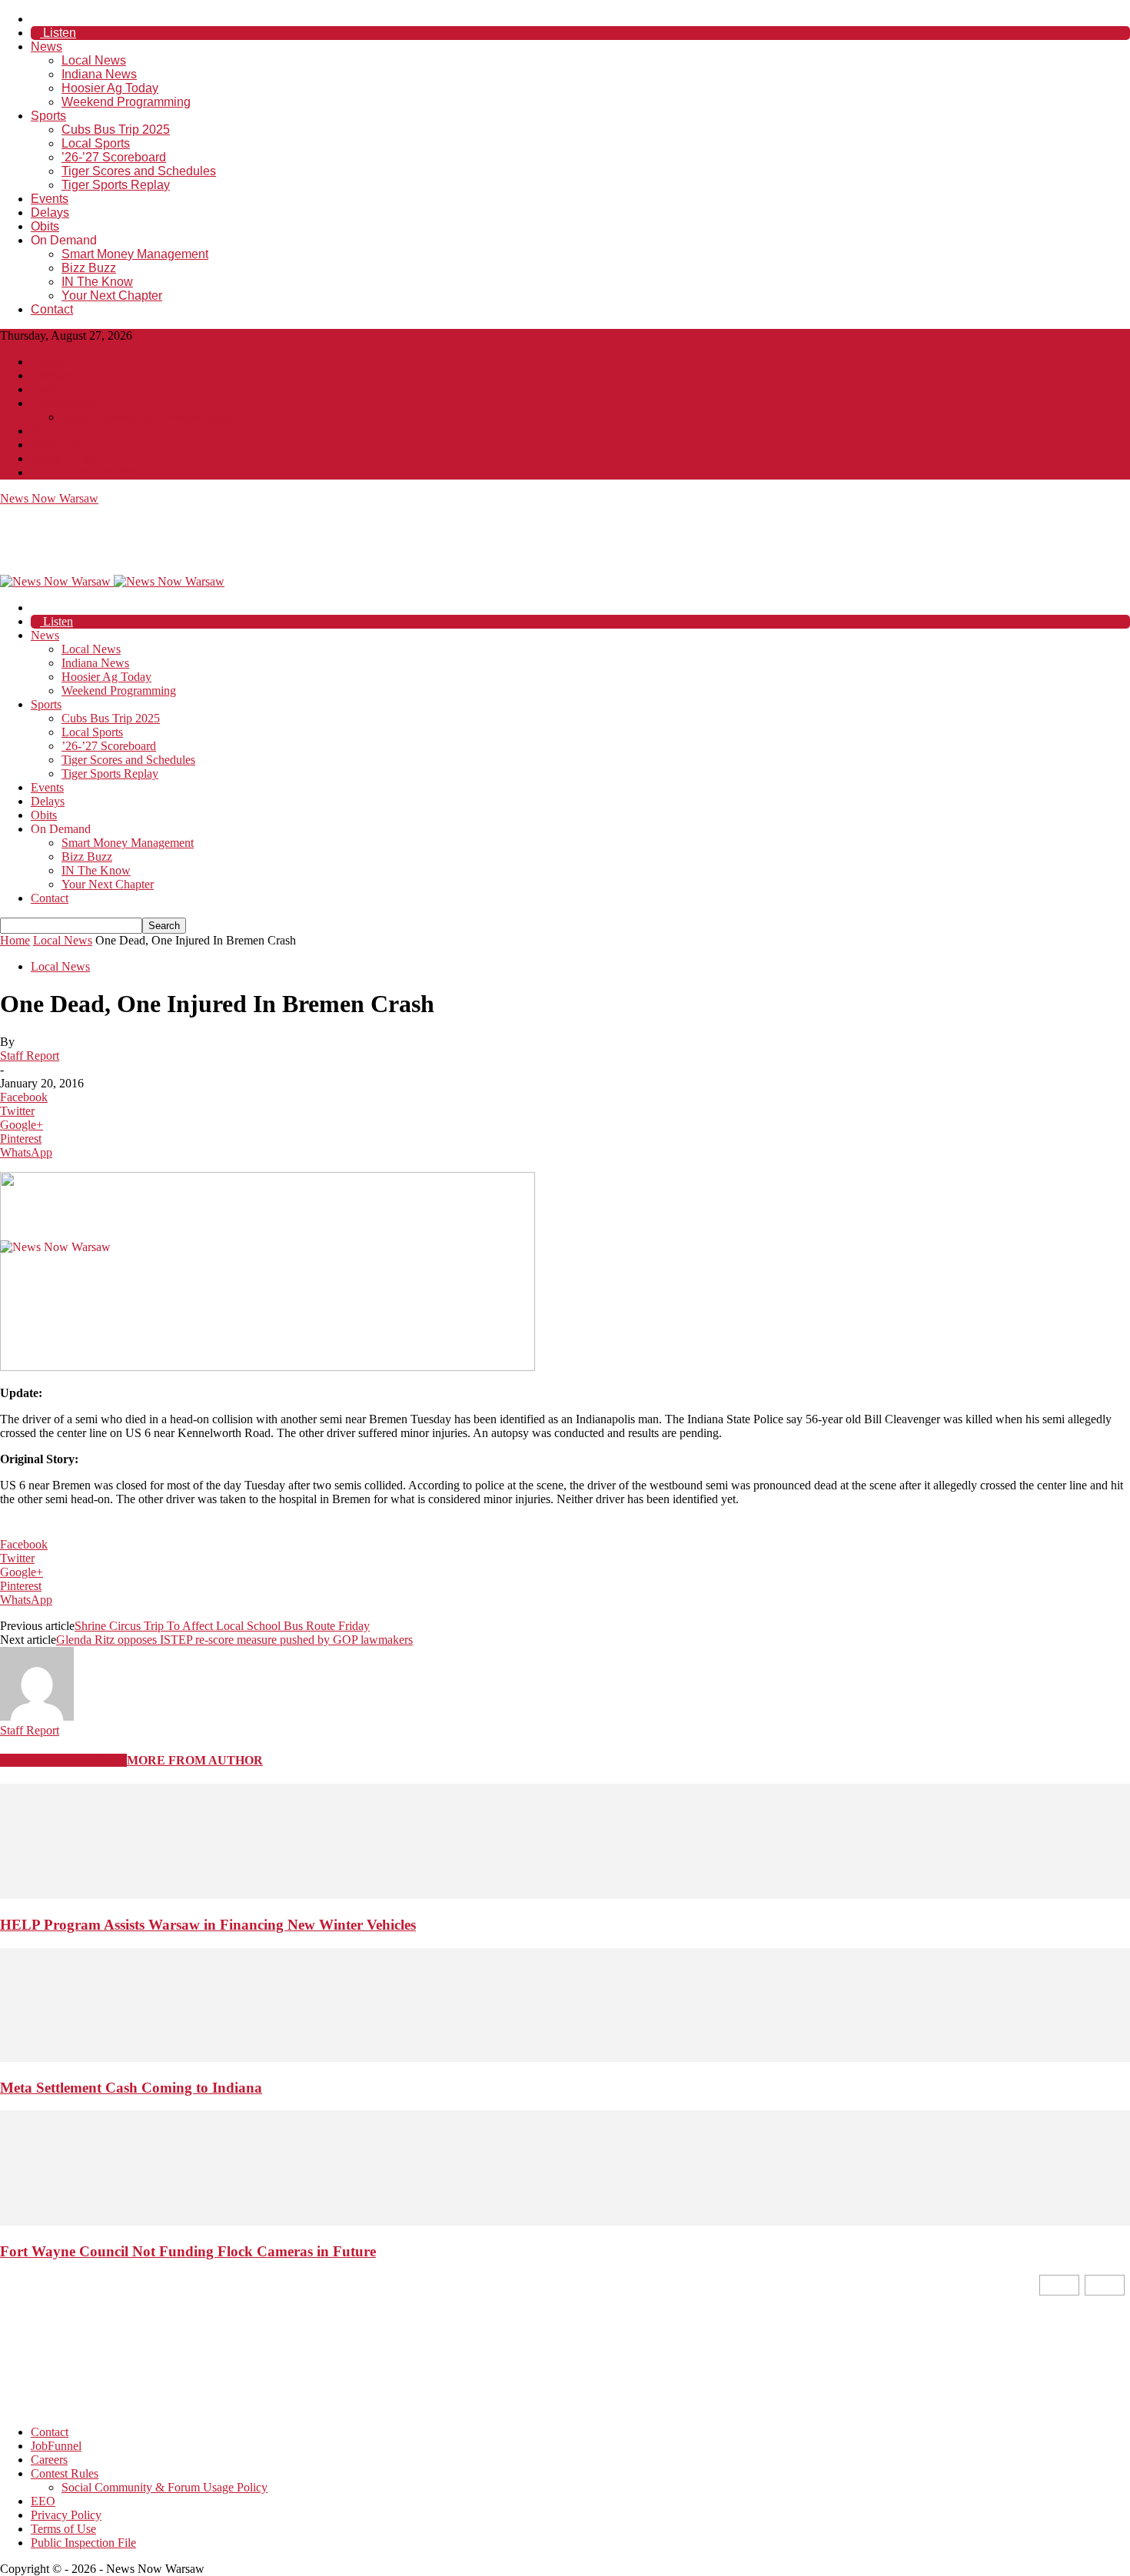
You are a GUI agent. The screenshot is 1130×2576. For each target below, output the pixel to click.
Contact (52, 309)
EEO (43, 431)
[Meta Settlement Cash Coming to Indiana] (565, 2058)
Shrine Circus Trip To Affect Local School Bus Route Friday (222, 1626)
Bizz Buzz (89, 268)
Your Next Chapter (112, 295)
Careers (49, 389)
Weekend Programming (126, 102)
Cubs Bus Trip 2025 (116, 129)
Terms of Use (63, 458)
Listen (58, 33)
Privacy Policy (66, 445)
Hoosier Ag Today (110, 88)
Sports (48, 116)
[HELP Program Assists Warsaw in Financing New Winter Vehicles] (565, 1895)
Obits (45, 226)
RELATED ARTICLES (63, 1760)
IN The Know (97, 282)
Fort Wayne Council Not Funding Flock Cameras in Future (188, 2251)
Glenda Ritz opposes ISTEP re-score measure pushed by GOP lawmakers (234, 1640)
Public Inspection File (83, 472)
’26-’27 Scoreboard (114, 157)
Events (50, 199)
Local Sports (96, 143)
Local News (94, 60)
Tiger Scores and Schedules (139, 171)
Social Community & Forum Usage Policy (165, 417)
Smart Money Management (135, 254)
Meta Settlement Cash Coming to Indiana (131, 2088)
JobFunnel (56, 375)
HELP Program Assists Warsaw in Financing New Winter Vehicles (208, 1925)
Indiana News (99, 74)
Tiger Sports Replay (116, 185)
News (47, 46)
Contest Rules (65, 403)
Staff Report (30, 1056)
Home (15, 940)
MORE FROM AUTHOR (195, 1760)
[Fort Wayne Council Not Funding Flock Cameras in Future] (565, 2221)
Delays (50, 212)
